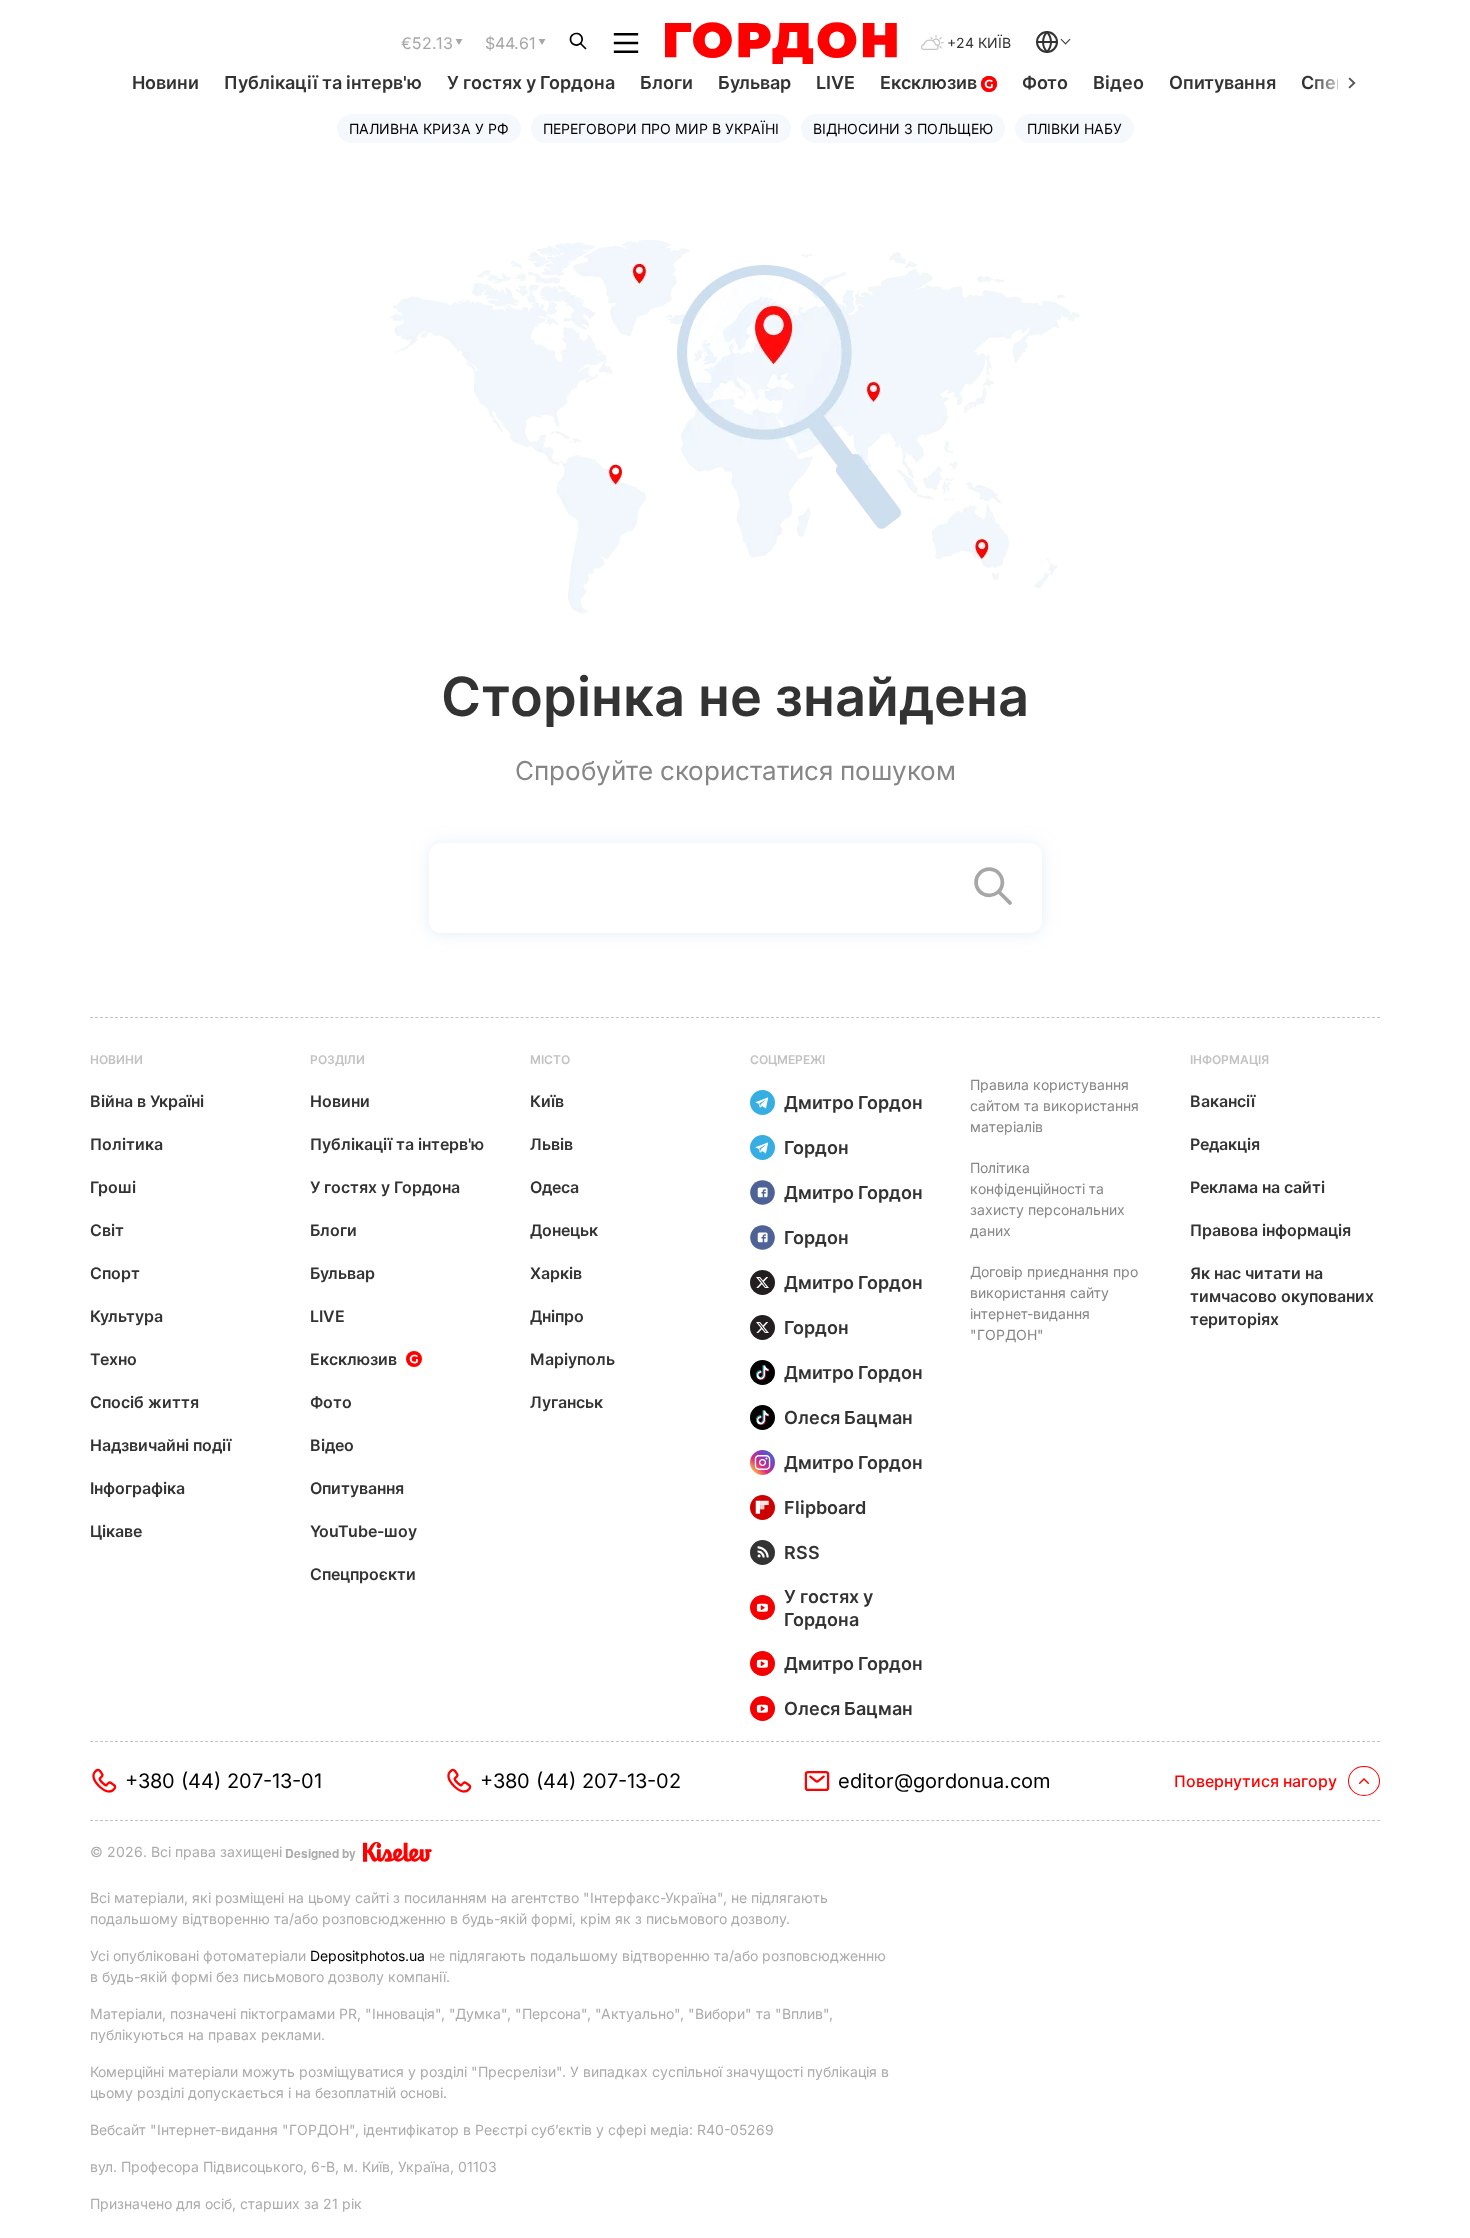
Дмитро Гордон (853, 1102)
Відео (1118, 82)
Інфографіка (137, 1488)
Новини (165, 82)
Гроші (113, 1187)
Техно (113, 1359)
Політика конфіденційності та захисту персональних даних (1047, 1199)
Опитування (1222, 82)
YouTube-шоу (363, 1531)
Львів (551, 1144)
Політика (126, 1144)
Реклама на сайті (1257, 1187)
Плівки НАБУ (1074, 128)
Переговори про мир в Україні (661, 128)
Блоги (666, 82)
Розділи (337, 1059)
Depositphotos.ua (367, 1955)
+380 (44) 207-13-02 (580, 1781)
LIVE (835, 82)
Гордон (816, 1147)
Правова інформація (1270, 1230)
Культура (126, 1316)
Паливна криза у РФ (429, 128)
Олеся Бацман (848, 1417)
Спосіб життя (144, 1402)
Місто (550, 1059)
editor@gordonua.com (944, 1781)
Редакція (1225, 1144)
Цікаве (116, 1531)
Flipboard (825, 1507)
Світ (107, 1230)
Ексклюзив (930, 82)
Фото (1045, 82)
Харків (556, 1273)
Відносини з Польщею (903, 128)
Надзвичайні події (160, 1445)
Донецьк (564, 1230)
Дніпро (557, 1316)
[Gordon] (780, 43)
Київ (547, 1101)
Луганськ (566, 1402)
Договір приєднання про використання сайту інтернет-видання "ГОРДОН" (1054, 1303)
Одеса (554, 1187)
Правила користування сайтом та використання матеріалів (1054, 1105)
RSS (802, 1552)
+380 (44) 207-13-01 (223, 1781)
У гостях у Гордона (531, 82)
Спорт (115, 1273)
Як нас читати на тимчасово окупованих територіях (1282, 1296)
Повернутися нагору (1255, 1781)
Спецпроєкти (363, 1574)
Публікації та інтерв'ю (323, 82)
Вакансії (1222, 1101)
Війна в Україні (147, 1101)
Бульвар (754, 82)
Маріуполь (572, 1359)
